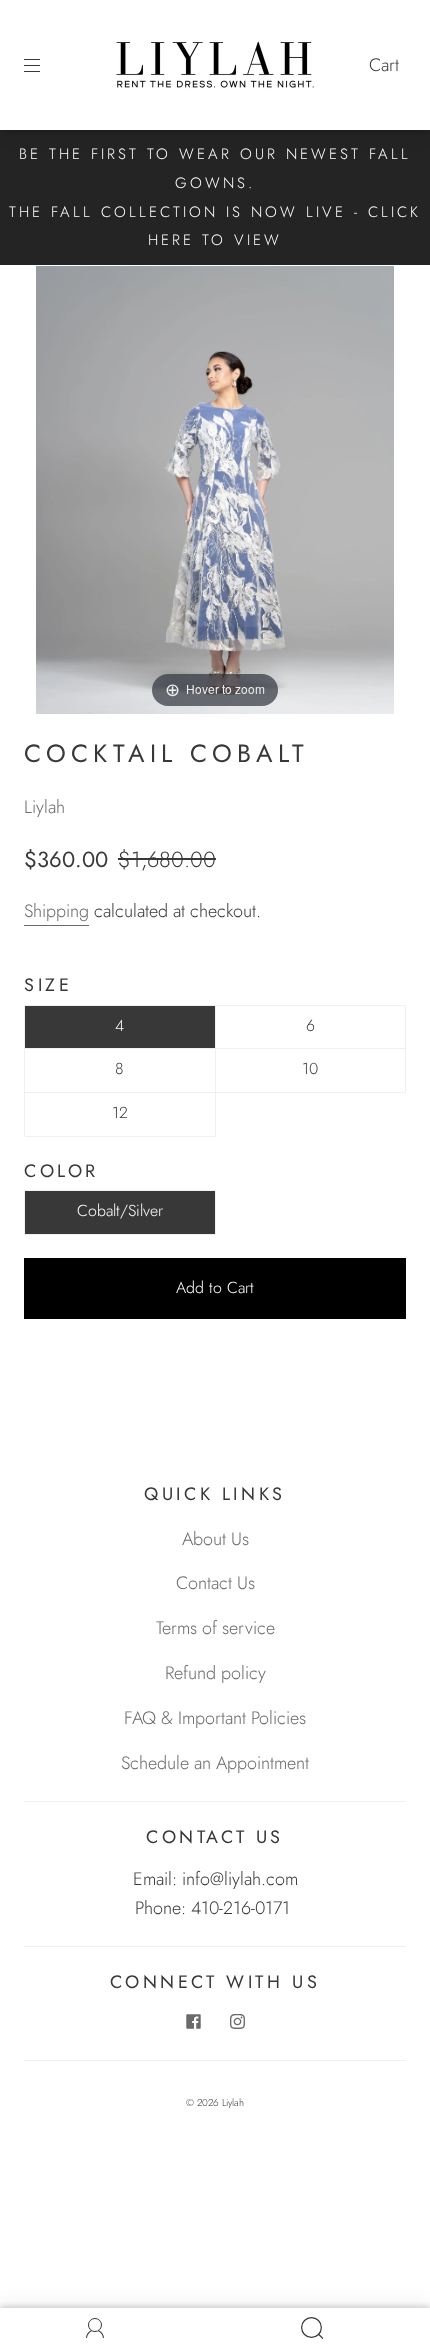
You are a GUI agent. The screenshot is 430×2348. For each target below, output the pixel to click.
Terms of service (215, 1628)
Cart (384, 65)
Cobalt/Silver (120, 1210)
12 (120, 1112)
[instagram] (237, 2022)
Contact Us (215, 1583)
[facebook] (193, 2022)
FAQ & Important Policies (215, 1718)
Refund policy (215, 1673)
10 (310, 1068)
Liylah (44, 807)
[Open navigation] (46, 65)
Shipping (56, 911)
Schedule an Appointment (215, 1763)
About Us (215, 1539)
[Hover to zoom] (215, 488)
